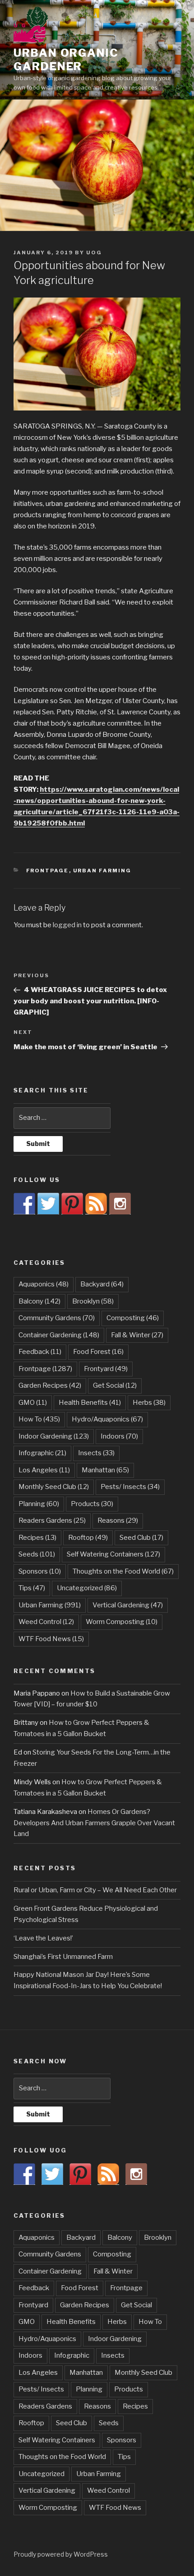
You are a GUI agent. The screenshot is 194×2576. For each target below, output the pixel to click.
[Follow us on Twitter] (48, 1204)
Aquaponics (44, 1284)
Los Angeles (44, 1470)
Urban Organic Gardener (66, 60)
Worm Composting (122, 1622)
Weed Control (46, 1622)
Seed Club (141, 1538)
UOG (94, 253)
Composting (133, 1318)
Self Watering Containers (113, 1554)
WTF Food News (51, 1639)
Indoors (119, 1436)
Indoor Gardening (54, 1436)
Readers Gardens (52, 1520)
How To (39, 1419)
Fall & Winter (137, 1335)
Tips (32, 1588)
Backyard (102, 1284)
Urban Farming (102, 871)
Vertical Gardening (128, 1605)
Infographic (42, 1453)
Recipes (37, 1538)
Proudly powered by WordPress (61, 2554)
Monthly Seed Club (54, 1487)
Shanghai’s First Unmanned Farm (63, 1957)
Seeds (37, 1554)
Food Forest (98, 1352)
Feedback (40, 1352)
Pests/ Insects (130, 1487)
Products (92, 1504)
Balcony (39, 1301)
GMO (33, 1403)
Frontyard (106, 1369)
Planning (39, 1504)
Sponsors (40, 1571)
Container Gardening (59, 1335)
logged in (67, 925)
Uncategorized (87, 1588)
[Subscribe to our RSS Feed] (96, 1204)
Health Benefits (90, 1403)
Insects (96, 1453)
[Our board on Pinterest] (72, 1204)
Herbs (149, 1403)
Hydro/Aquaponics (107, 1419)
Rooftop (88, 1538)
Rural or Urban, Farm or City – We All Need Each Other (95, 1890)
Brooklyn (93, 1301)
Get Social (115, 1385)
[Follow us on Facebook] (24, 1204)
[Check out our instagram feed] (120, 1204)
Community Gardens (57, 1318)
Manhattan (105, 1470)
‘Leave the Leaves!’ (43, 1938)
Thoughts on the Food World (123, 1571)
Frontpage (48, 871)
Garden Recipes (50, 1385)
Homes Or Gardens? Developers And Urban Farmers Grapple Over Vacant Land (94, 1823)
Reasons (118, 1520)
